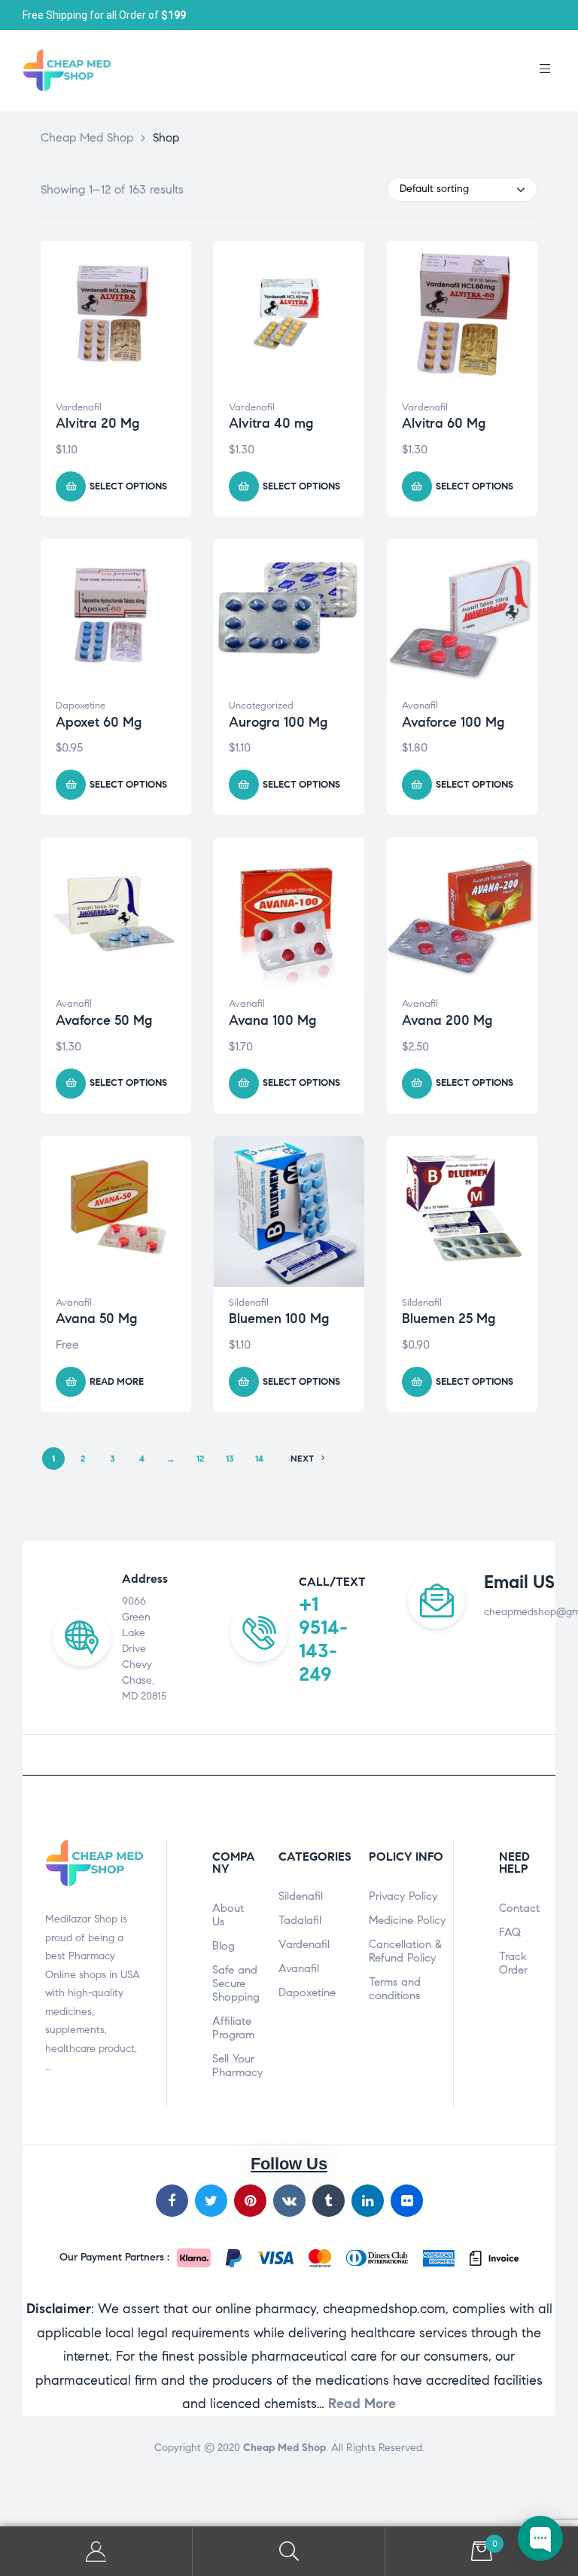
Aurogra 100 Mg (278, 722)
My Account (96, 2552)
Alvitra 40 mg (271, 423)
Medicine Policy (407, 1920)
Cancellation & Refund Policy (405, 1951)
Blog (224, 1946)
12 (201, 1458)
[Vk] (289, 2201)
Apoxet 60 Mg (99, 722)
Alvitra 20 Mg (97, 423)
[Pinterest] (250, 2201)
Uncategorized (261, 706)
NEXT (302, 1458)
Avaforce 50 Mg (104, 1020)
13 (230, 1458)
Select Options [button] (128, 486)
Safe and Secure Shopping (234, 1983)
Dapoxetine (81, 706)
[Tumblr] (329, 2201)
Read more (117, 1382)
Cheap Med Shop (284, 2448)
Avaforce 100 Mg (453, 722)
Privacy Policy (403, 1896)
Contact (519, 1908)
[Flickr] (407, 2201)
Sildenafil (249, 1303)
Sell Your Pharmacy (234, 2065)
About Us (228, 1915)
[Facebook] (172, 2201)
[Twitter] (211, 2201)
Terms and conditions (395, 1989)
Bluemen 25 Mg (449, 1318)
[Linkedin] (368, 2201)
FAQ (510, 1932)
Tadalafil (300, 1920)
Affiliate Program (233, 2028)
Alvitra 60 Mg (444, 423)
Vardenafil (79, 407)
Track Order (513, 1963)
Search (289, 2552)
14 (259, 1458)
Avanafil (420, 706)
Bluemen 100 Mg (279, 1318)
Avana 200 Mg (447, 1020)
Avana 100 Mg (272, 1020)
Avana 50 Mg (96, 1318)
